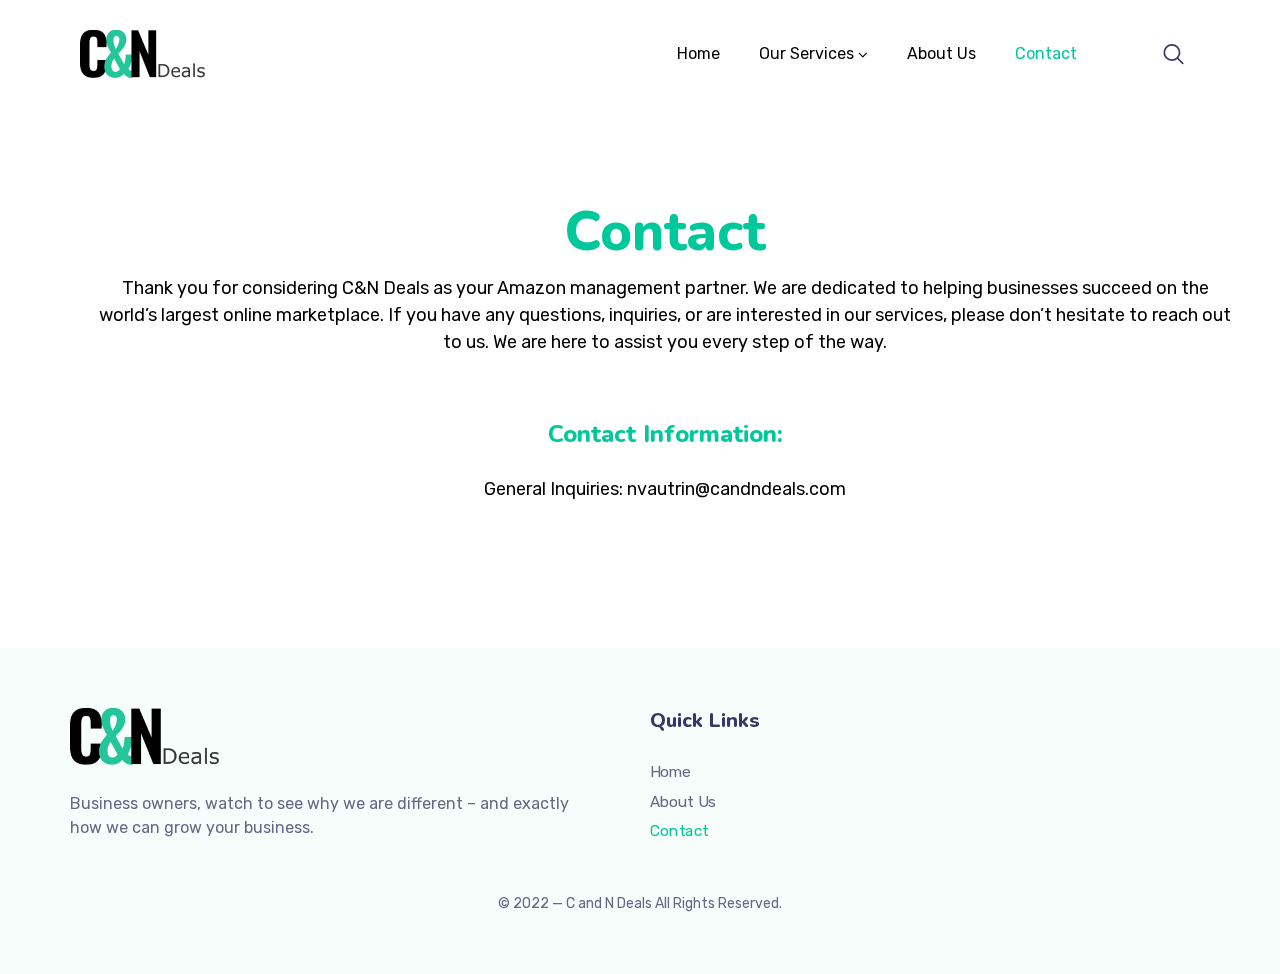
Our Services (806, 53)
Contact (1046, 53)
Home (698, 53)
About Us (941, 53)
